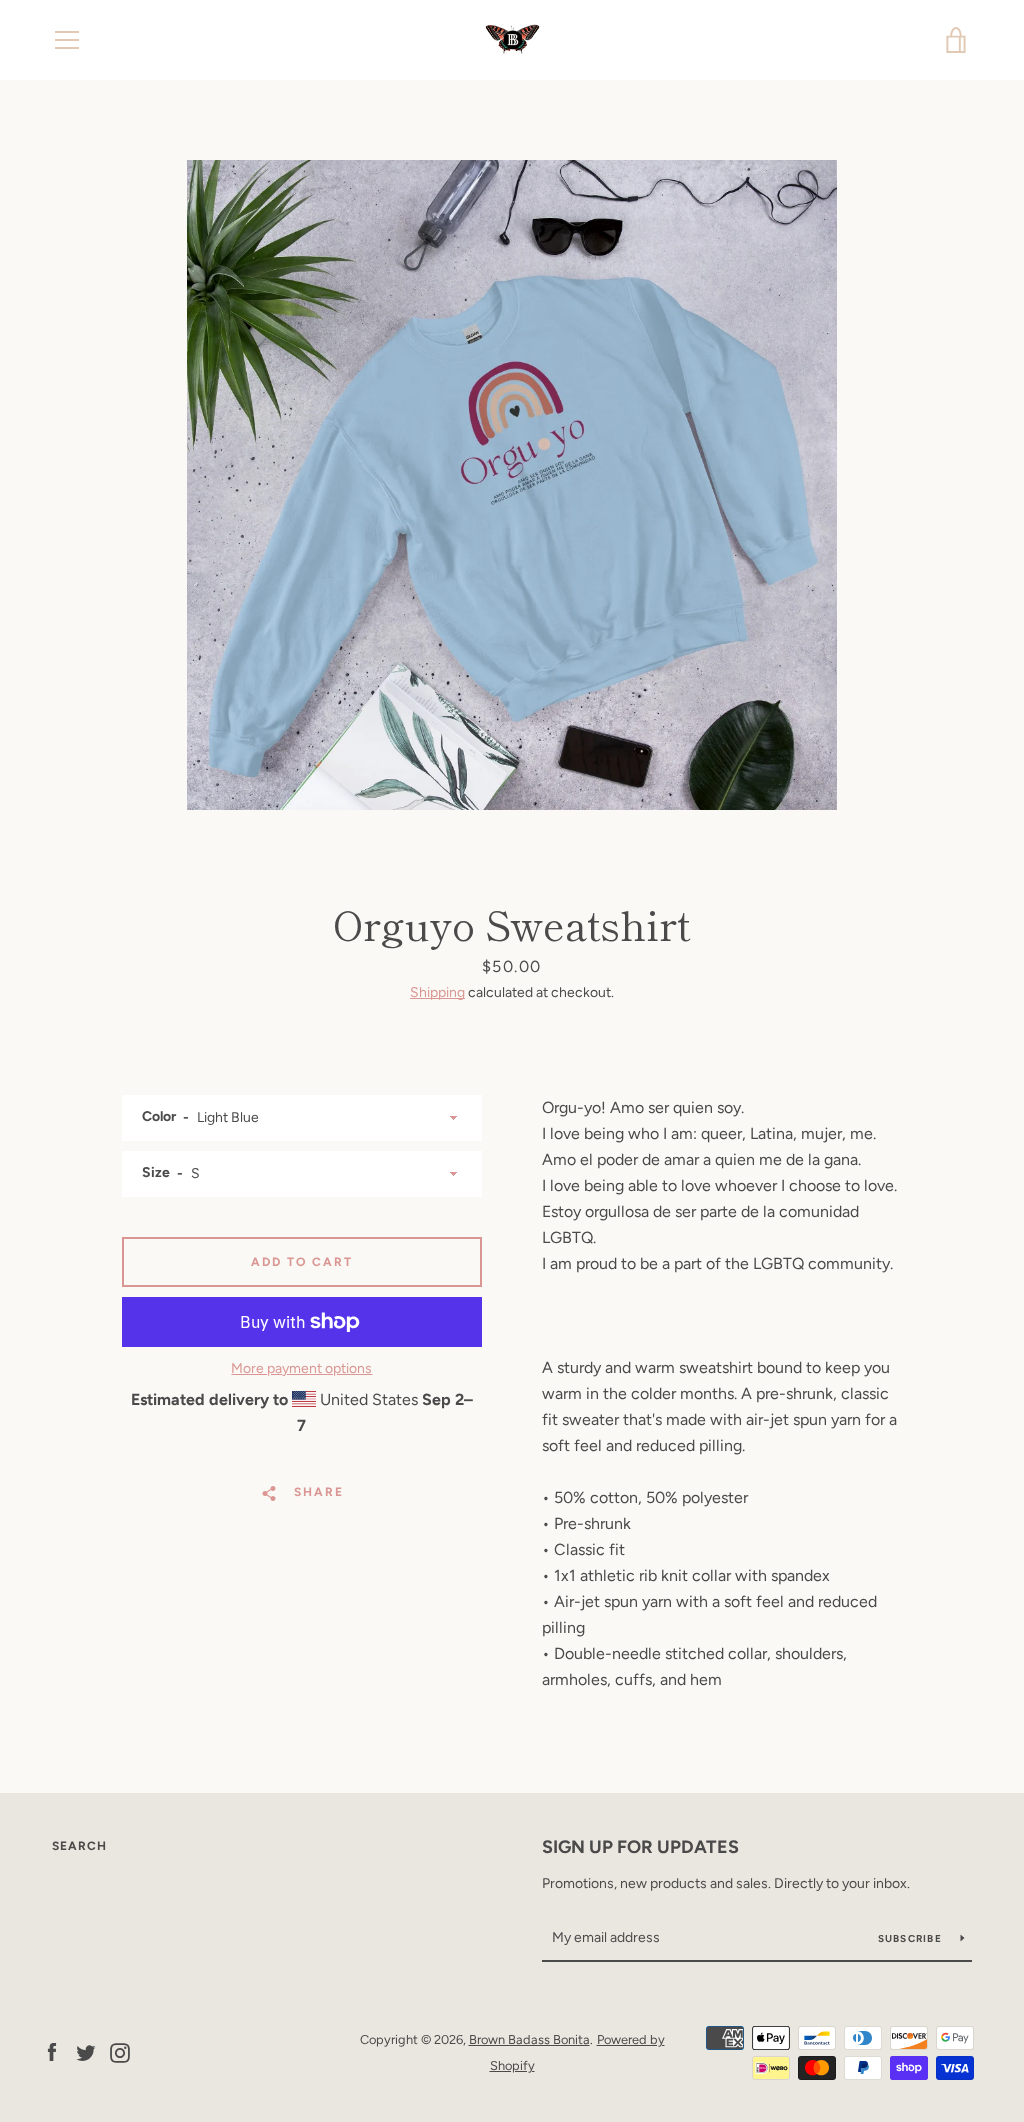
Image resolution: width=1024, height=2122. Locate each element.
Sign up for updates (640, 1847)
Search (79, 1846)
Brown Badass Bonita (529, 2039)
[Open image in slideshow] (512, 485)
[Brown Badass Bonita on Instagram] (120, 2051)
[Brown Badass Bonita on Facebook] (52, 2051)
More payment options (301, 1368)
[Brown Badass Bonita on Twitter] (86, 2051)
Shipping (437, 992)
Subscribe (912, 1938)
